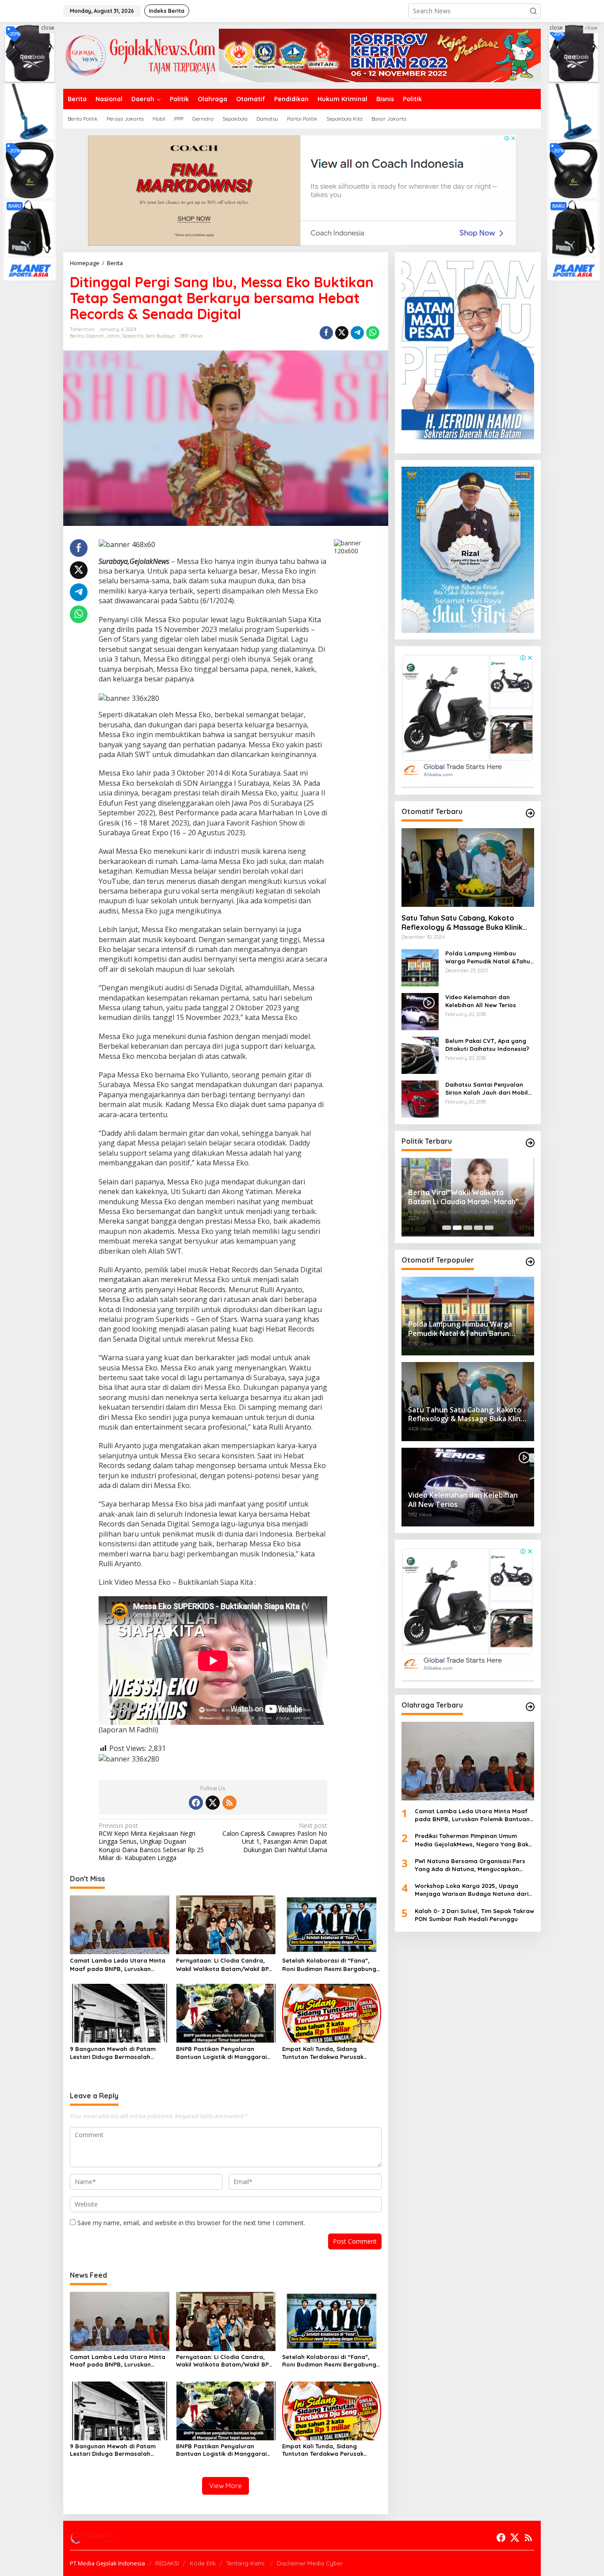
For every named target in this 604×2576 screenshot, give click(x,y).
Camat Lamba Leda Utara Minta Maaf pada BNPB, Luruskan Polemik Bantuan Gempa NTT (118, 1965)
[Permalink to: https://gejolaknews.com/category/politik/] (530, 1143)
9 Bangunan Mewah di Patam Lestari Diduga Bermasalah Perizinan (113, 2053)
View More (226, 2486)
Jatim (113, 336)
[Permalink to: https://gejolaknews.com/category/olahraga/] (530, 1707)
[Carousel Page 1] (447, 1228)
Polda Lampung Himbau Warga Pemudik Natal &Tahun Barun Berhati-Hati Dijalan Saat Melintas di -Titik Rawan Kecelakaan (489, 957)
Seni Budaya (160, 336)
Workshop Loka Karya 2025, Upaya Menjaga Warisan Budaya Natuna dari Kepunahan (472, 1890)
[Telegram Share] (357, 333)
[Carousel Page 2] (457, 1228)
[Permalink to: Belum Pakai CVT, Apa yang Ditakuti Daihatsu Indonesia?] (420, 1055)
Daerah (95, 336)
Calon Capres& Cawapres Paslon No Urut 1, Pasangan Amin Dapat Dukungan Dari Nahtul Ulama (275, 1838)
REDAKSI (167, 2563)
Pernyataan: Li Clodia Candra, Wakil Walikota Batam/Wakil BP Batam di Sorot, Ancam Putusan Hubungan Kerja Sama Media (223, 1965)
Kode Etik (203, 2563)
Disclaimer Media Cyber (310, 2563)
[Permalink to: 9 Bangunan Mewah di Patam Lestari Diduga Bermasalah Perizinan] (120, 2013)
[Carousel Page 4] (478, 1228)
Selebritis (133, 336)
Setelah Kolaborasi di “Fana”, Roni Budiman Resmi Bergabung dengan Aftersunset (329, 1965)
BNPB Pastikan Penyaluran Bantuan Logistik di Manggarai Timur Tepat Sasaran (221, 2053)
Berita (77, 336)
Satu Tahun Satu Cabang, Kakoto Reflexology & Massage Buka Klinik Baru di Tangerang (462, 923)
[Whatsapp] (373, 333)
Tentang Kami (246, 2563)
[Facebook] (196, 1803)
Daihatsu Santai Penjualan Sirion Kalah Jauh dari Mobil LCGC (487, 1089)
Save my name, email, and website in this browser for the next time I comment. (191, 2223)
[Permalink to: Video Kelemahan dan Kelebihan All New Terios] (420, 1011)
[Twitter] (213, 1803)
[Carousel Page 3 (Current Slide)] (468, 1228)
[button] (533, 11)
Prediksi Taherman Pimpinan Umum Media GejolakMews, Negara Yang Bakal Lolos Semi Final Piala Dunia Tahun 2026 (474, 1840)
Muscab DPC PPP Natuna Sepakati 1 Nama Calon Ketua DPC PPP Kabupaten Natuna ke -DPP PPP (466, 1203)
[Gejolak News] (141, 55)
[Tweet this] (342, 333)
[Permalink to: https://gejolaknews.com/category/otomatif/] (530, 813)
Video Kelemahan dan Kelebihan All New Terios (481, 1001)
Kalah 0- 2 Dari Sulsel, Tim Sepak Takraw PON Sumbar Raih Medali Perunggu (474, 1915)
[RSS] (229, 1803)
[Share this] (326, 333)
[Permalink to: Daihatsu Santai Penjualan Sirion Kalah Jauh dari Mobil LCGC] (420, 1098)
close (48, 28)
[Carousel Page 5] (489, 1228)
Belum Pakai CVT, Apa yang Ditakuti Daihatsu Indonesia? (487, 1045)
